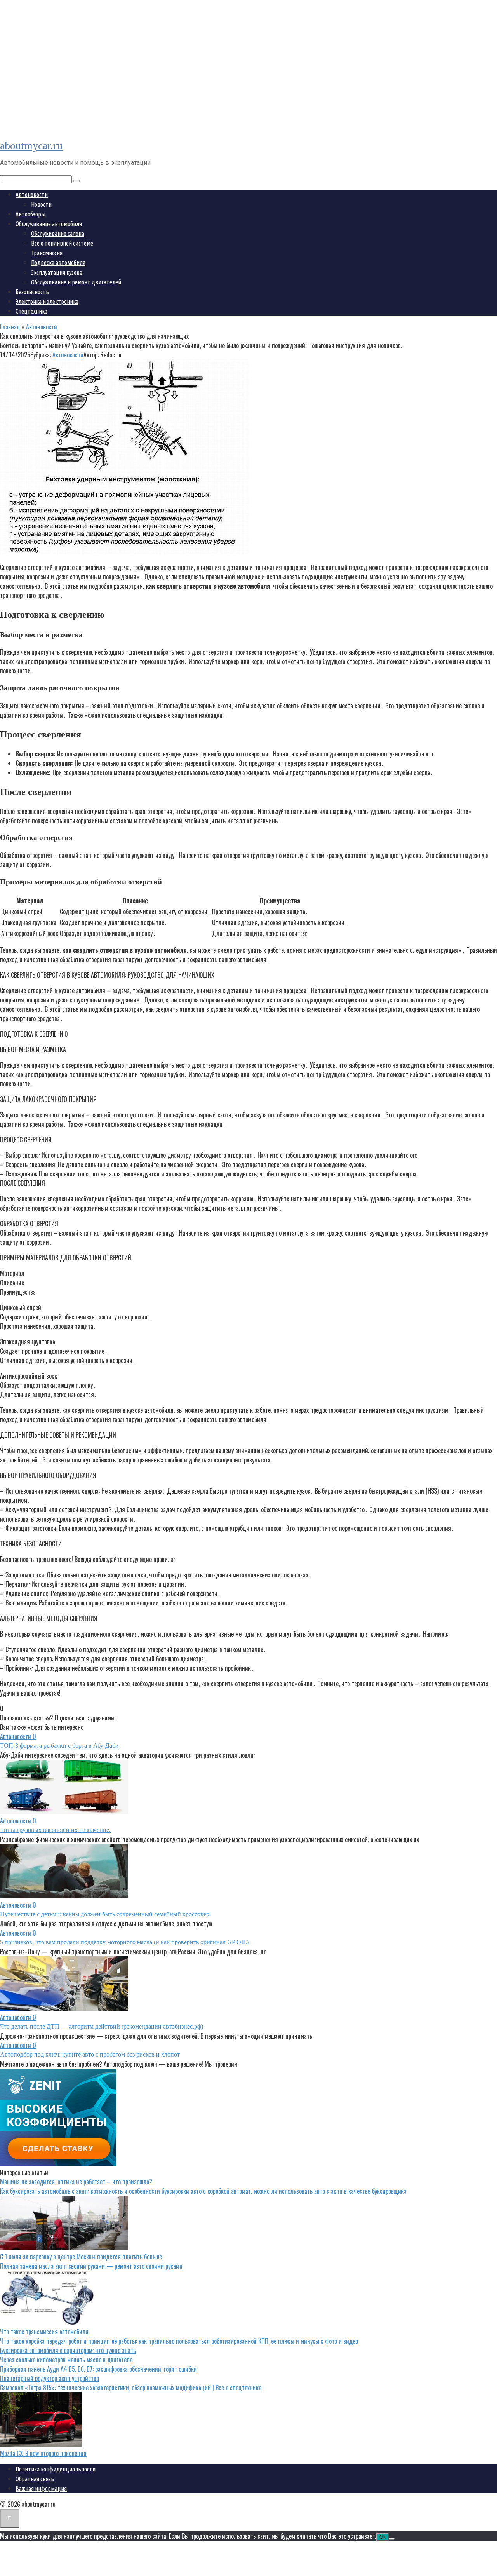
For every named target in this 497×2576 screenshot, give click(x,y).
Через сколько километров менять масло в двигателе (66, 2360)
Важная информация (41, 2489)
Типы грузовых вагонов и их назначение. (55, 1830)
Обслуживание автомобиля (49, 224)
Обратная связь (35, 2479)
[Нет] (392, 2539)
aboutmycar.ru (31, 146)
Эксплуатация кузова (57, 272)
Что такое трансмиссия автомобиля (44, 2332)
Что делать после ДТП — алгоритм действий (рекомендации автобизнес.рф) (102, 2026)
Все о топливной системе (62, 243)
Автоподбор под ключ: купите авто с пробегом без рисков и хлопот (90, 2054)
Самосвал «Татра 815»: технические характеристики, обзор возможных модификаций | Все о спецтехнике (131, 2388)
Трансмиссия (47, 253)
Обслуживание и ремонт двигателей (76, 282)
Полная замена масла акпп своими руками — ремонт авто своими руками (91, 2266)
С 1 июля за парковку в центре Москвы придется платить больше (81, 2257)
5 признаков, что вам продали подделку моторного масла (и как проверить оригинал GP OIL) (124, 1942)
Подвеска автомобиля (58, 263)
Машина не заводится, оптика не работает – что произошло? (76, 2182)
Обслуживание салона (58, 234)
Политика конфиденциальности (56, 2469)
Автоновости (32, 195)
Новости (41, 204)
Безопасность (32, 292)
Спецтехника (31, 311)
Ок (382, 2537)
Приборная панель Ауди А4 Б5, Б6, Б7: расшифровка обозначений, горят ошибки (98, 2369)
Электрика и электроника (47, 302)
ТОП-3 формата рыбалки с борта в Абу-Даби (59, 1746)
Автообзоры (30, 214)
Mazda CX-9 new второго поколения (43, 2453)
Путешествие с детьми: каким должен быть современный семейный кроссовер (105, 1914)
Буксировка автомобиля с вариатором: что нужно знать (68, 2350)
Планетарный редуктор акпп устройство (50, 2378)
